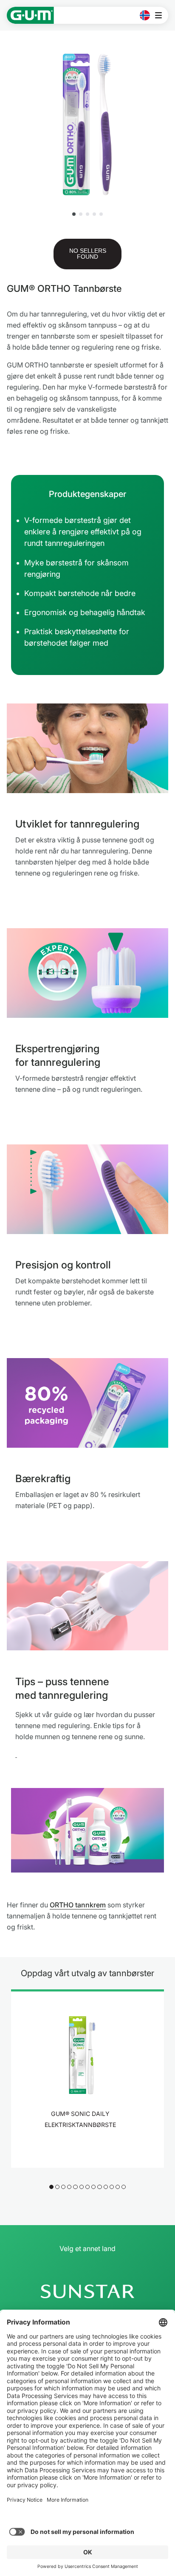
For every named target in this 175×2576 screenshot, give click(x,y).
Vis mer (83, 2147)
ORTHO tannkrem (78, 1905)
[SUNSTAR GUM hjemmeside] (30, 15)
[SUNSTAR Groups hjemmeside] (87, 2291)
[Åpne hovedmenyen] (161, 15)
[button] (74, 214)
